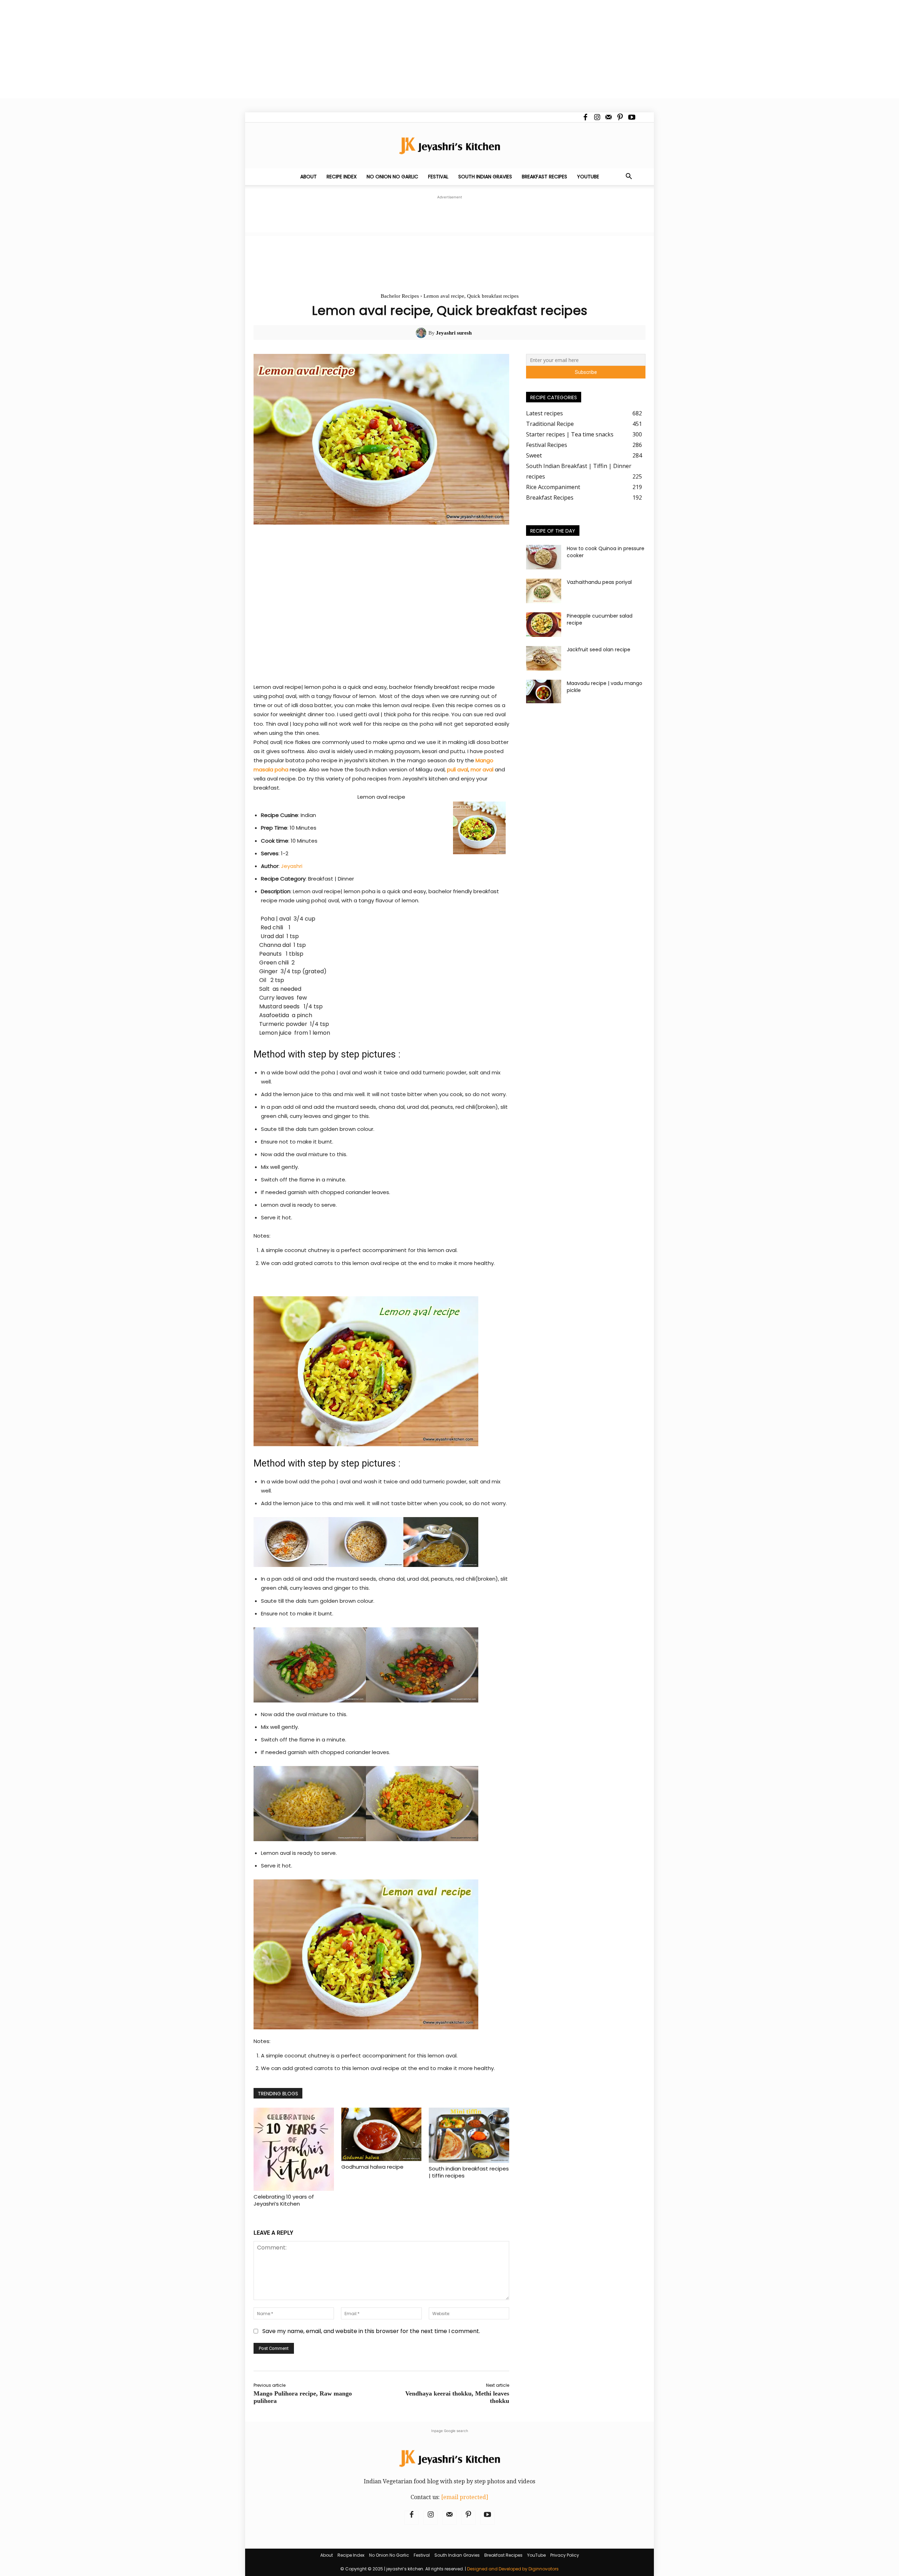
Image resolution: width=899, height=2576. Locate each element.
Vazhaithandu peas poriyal (599, 582)
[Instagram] (597, 117)
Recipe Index (342, 177)
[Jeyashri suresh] (422, 333)
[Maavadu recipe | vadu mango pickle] (544, 691)
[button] (629, 177)
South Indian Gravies (485, 177)
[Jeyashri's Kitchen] (449, 146)
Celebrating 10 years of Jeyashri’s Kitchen (284, 2200)
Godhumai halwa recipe (372, 2167)
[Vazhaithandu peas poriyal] (544, 591)
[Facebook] (585, 117)
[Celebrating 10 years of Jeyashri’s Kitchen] (294, 2149)
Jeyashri (292, 866)
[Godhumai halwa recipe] (382, 2134)
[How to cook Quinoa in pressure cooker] (544, 557)
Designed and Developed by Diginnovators (513, 2569)
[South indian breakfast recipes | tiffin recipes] (469, 2135)
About (309, 177)
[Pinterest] (620, 117)
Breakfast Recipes (544, 177)
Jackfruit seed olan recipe (599, 650)
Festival (438, 177)
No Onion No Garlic (392, 177)
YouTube (588, 177)
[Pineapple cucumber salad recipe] (544, 625)
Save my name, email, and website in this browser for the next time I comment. (371, 2331)
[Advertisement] (211, 49)
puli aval (458, 769)
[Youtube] (632, 117)
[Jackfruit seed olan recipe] (544, 658)
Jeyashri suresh (454, 333)
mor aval (483, 769)
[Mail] (609, 117)
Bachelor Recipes (400, 296)
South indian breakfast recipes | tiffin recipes (469, 2172)
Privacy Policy (565, 2555)
